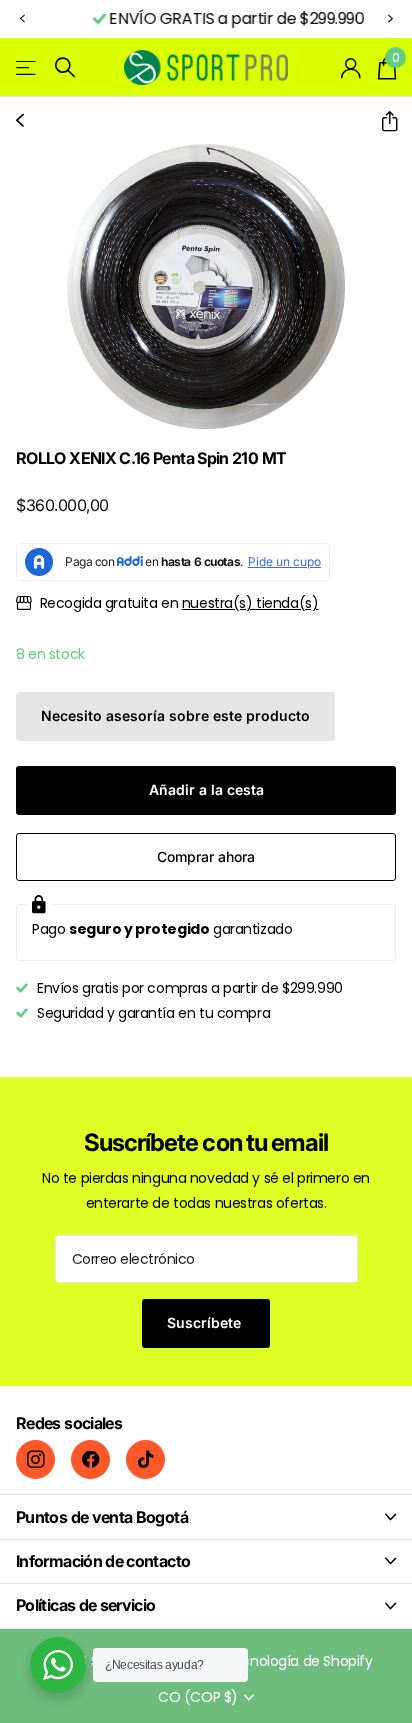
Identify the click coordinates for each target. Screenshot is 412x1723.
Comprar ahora (206, 856)
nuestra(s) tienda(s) (250, 603)
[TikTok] (145, 1459)
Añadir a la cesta (206, 789)
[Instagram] (35, 1459)
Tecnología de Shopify (298, 1661)
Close (206, 1516)
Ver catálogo (27, 67)
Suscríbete (206, 1322)
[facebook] (90, 1459)
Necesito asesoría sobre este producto (175, 715)
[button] (22, 19)
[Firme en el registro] (351, 68)
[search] (65, 67)
